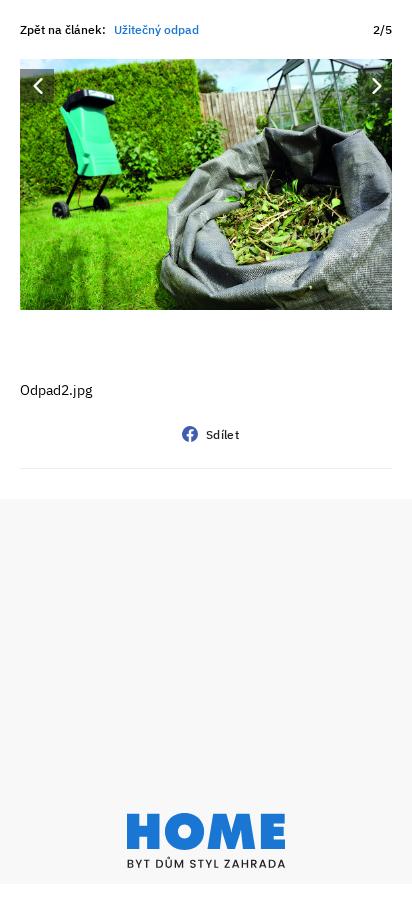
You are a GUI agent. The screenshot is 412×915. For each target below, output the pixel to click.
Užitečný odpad (156, 29)
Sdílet (222, 434)
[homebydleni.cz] (206, 840)
